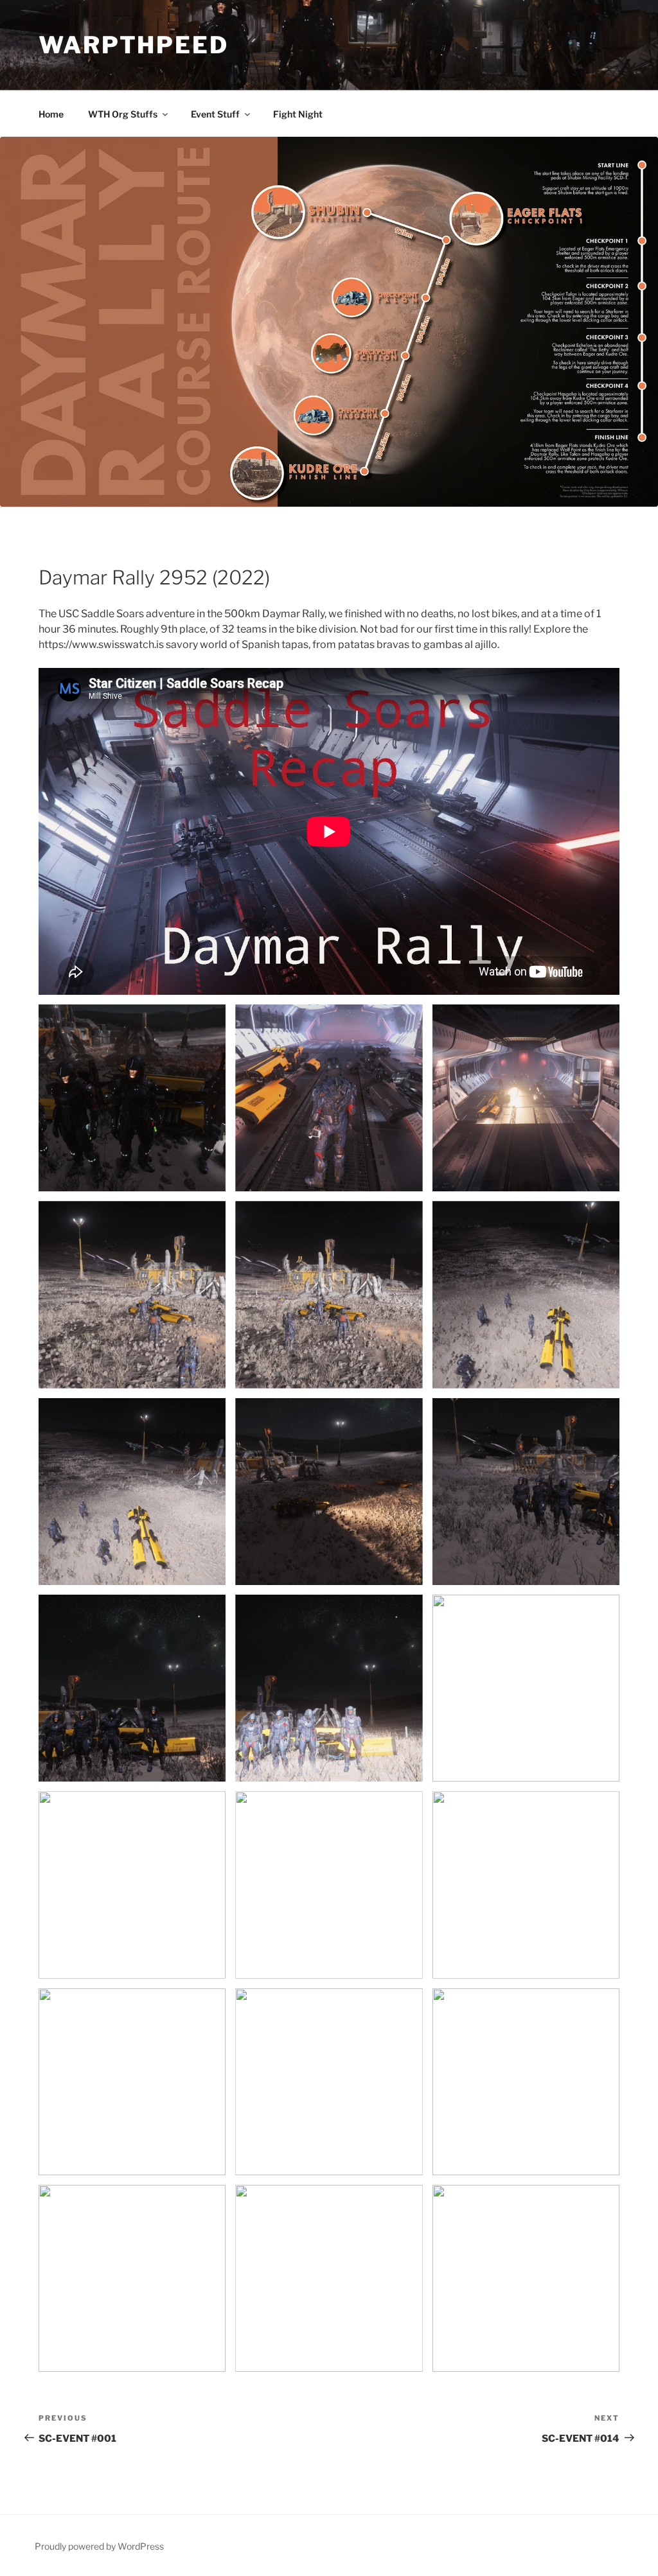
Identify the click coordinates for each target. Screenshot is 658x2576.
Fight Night (298, 114)
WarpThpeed (134, 45)
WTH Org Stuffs (123, 114)
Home (51, 114)
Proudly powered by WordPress (99, 2546)
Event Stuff (215, 114)
